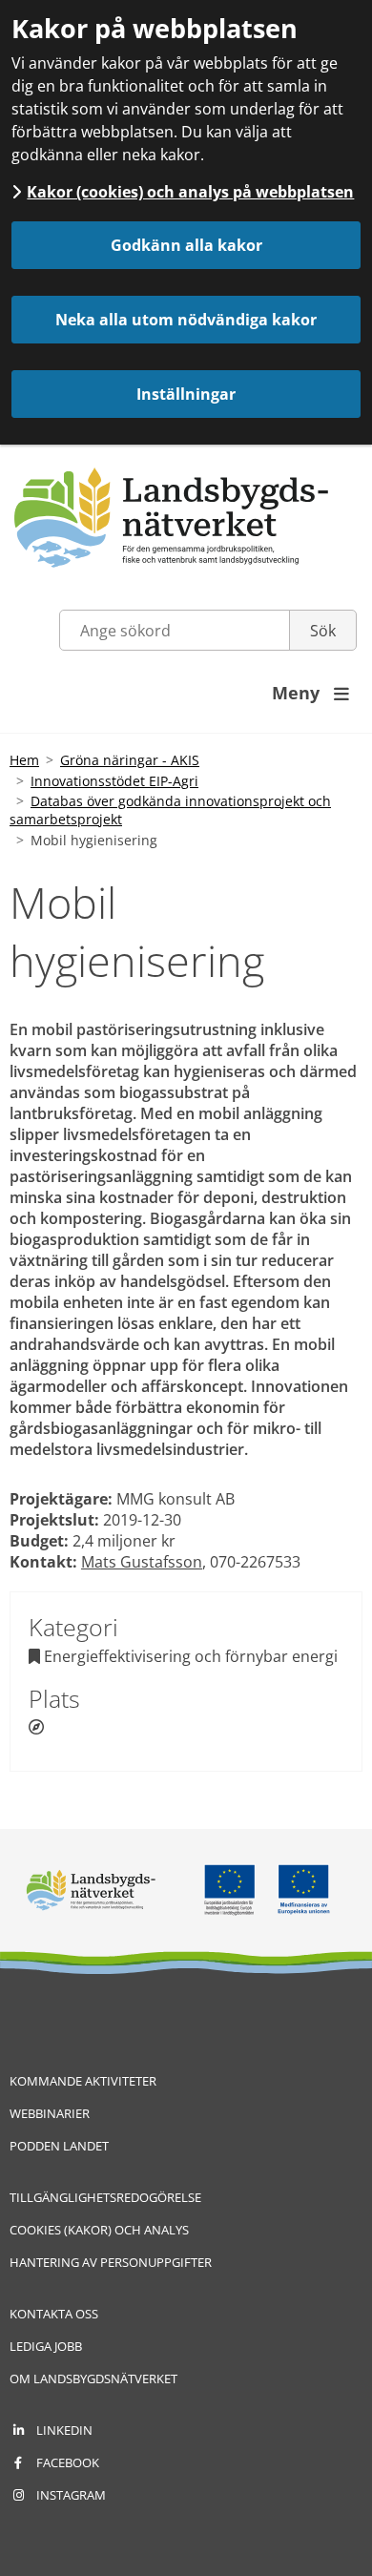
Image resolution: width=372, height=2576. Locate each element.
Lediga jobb (46, 2346)
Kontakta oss (54, 2314)
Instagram (71, 2495)
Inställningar (186, 394)
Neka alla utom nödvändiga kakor (186, 320)
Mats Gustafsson (142, 1562)
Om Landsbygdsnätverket (93, 2379)
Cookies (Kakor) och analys (99, 2230)
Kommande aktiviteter (83, 2081)
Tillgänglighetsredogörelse (105, 2197)
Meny (310, 693)
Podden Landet (59, 2146)
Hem (24, 760)
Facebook (68, 2462)
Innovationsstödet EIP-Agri (114, 781)
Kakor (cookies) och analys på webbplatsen (190, 192)
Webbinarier (50, 2113)
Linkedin (64, 2430)
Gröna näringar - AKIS (130, 760)
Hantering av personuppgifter (111, 2262)
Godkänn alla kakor (186, 245)
